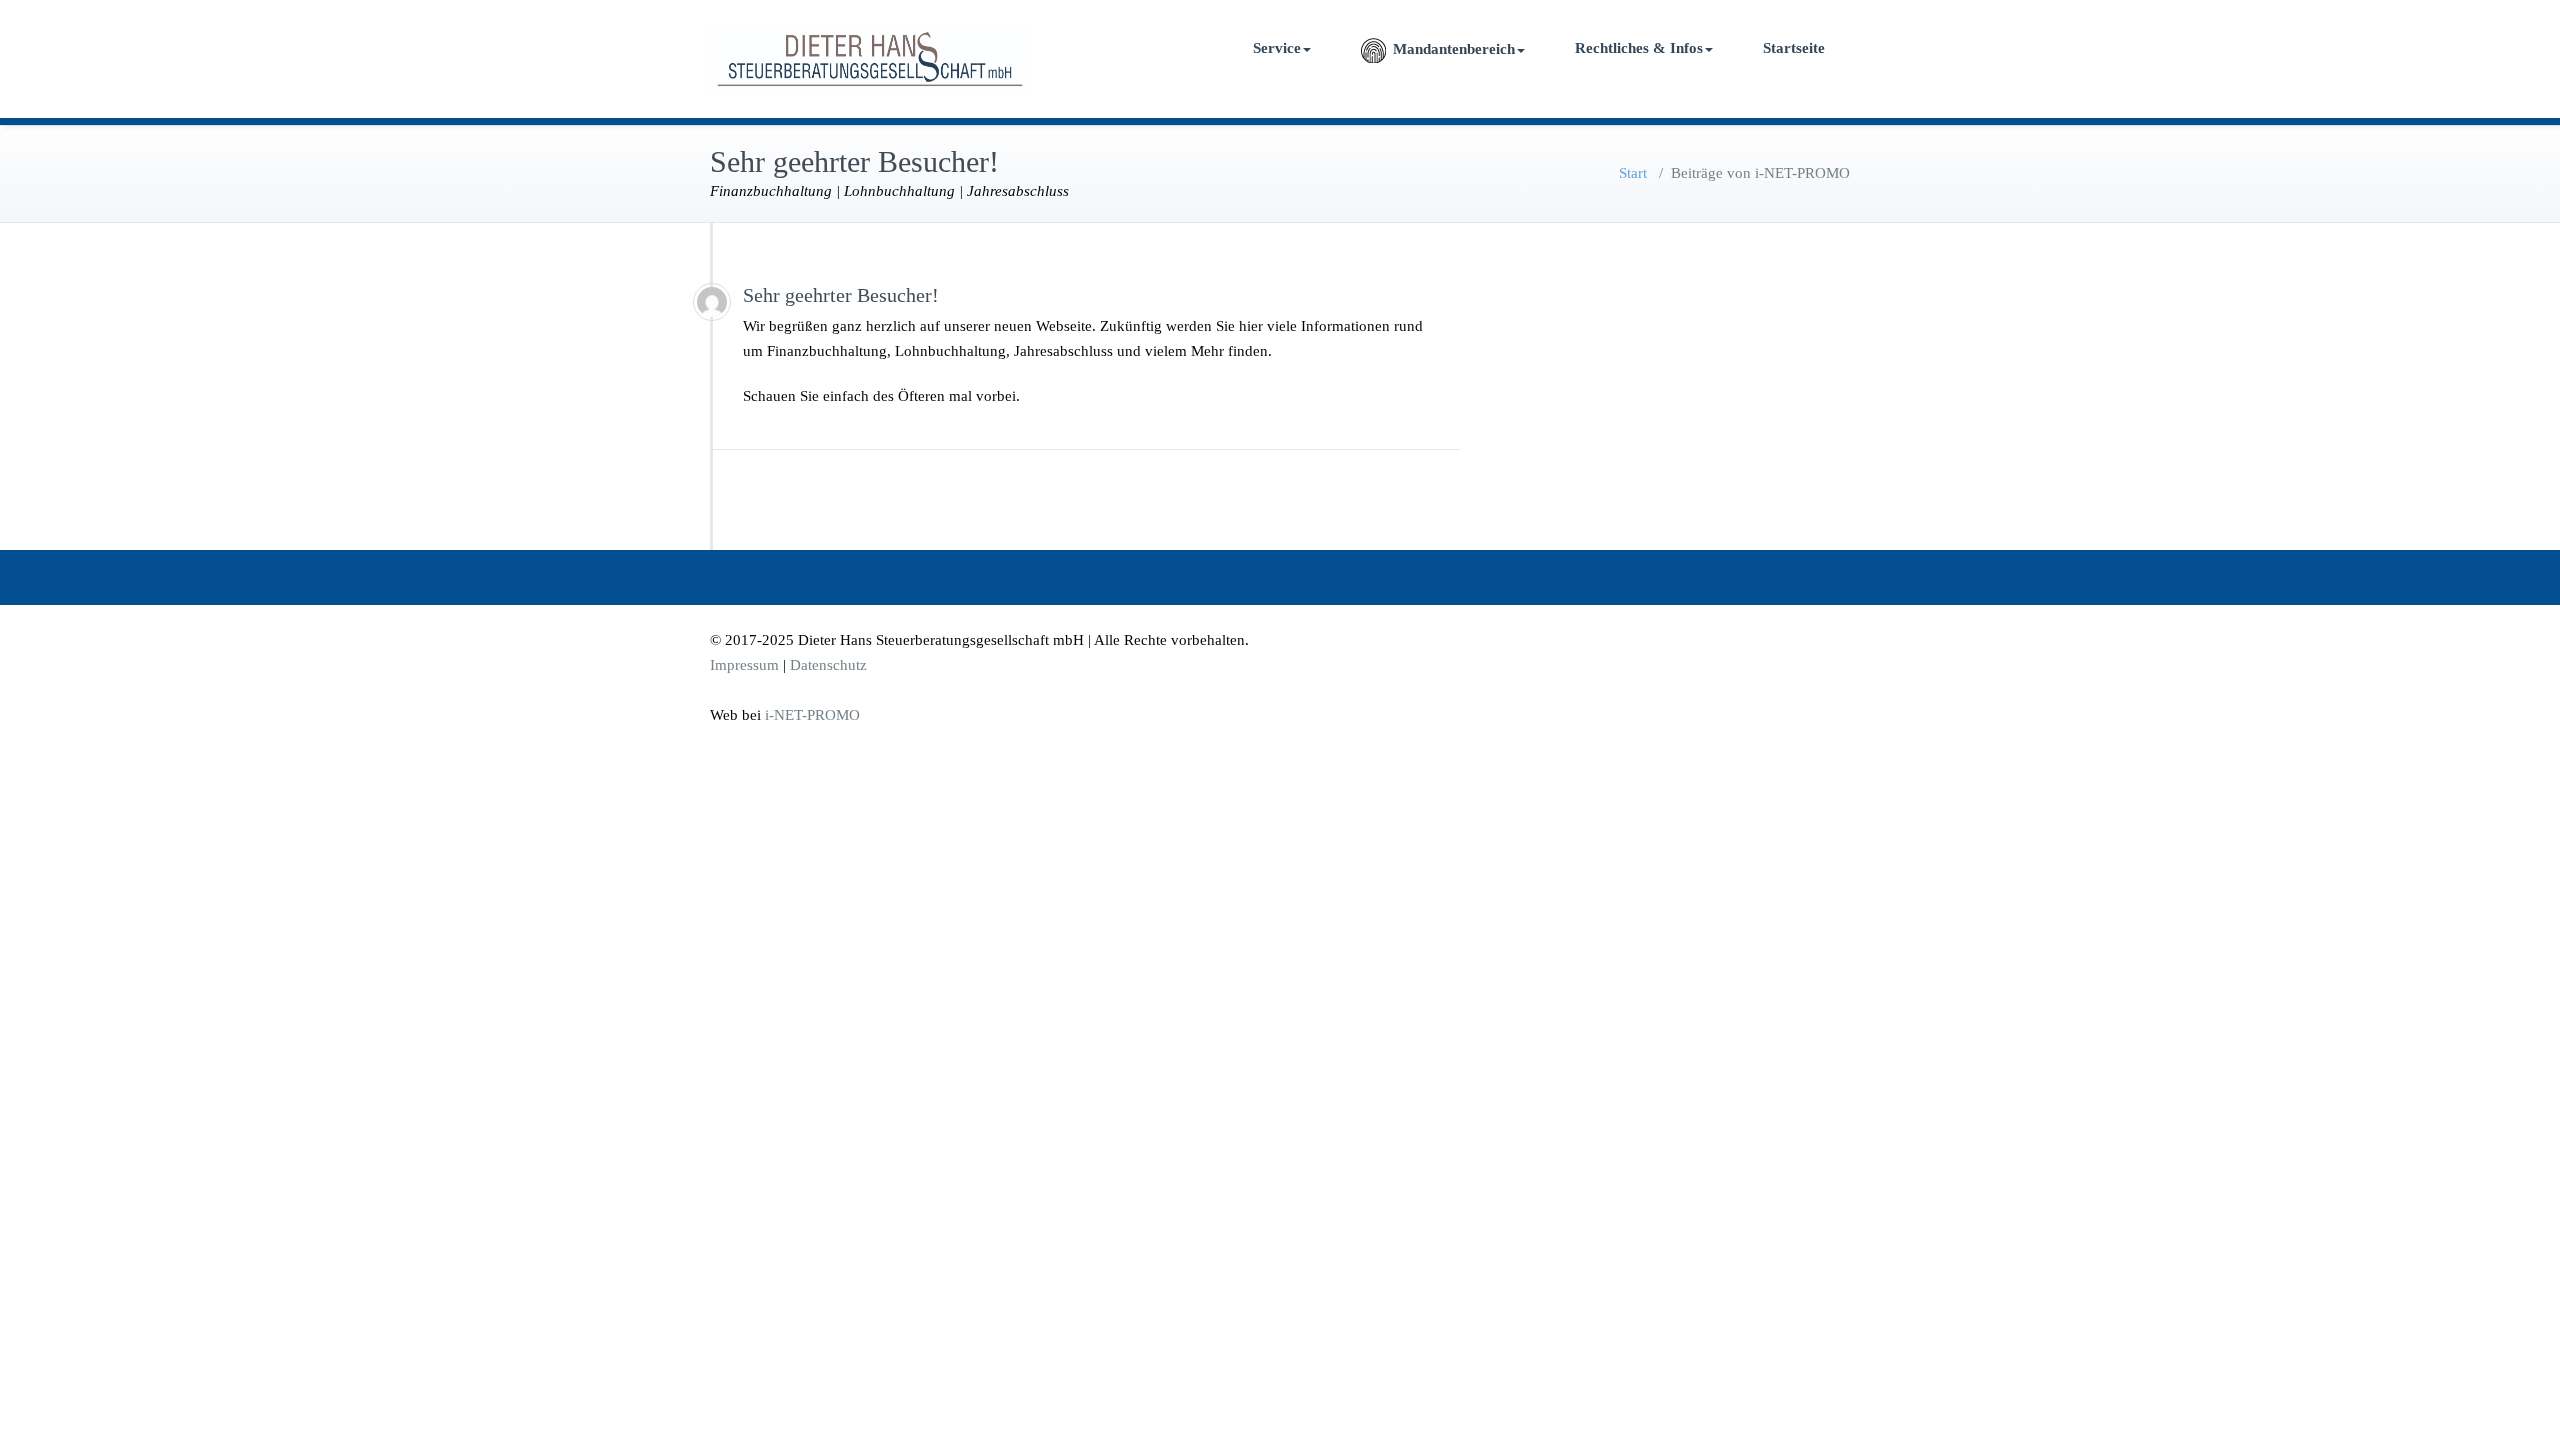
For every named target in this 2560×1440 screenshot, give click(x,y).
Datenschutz (828, 665)
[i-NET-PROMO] (712, 302)
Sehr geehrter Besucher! (841, 295)
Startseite (1794, 48)
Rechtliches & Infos (1639, 48)
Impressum (744, 665)
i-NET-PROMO (812, 715)
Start (1633, 173)
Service (1277, 48)
